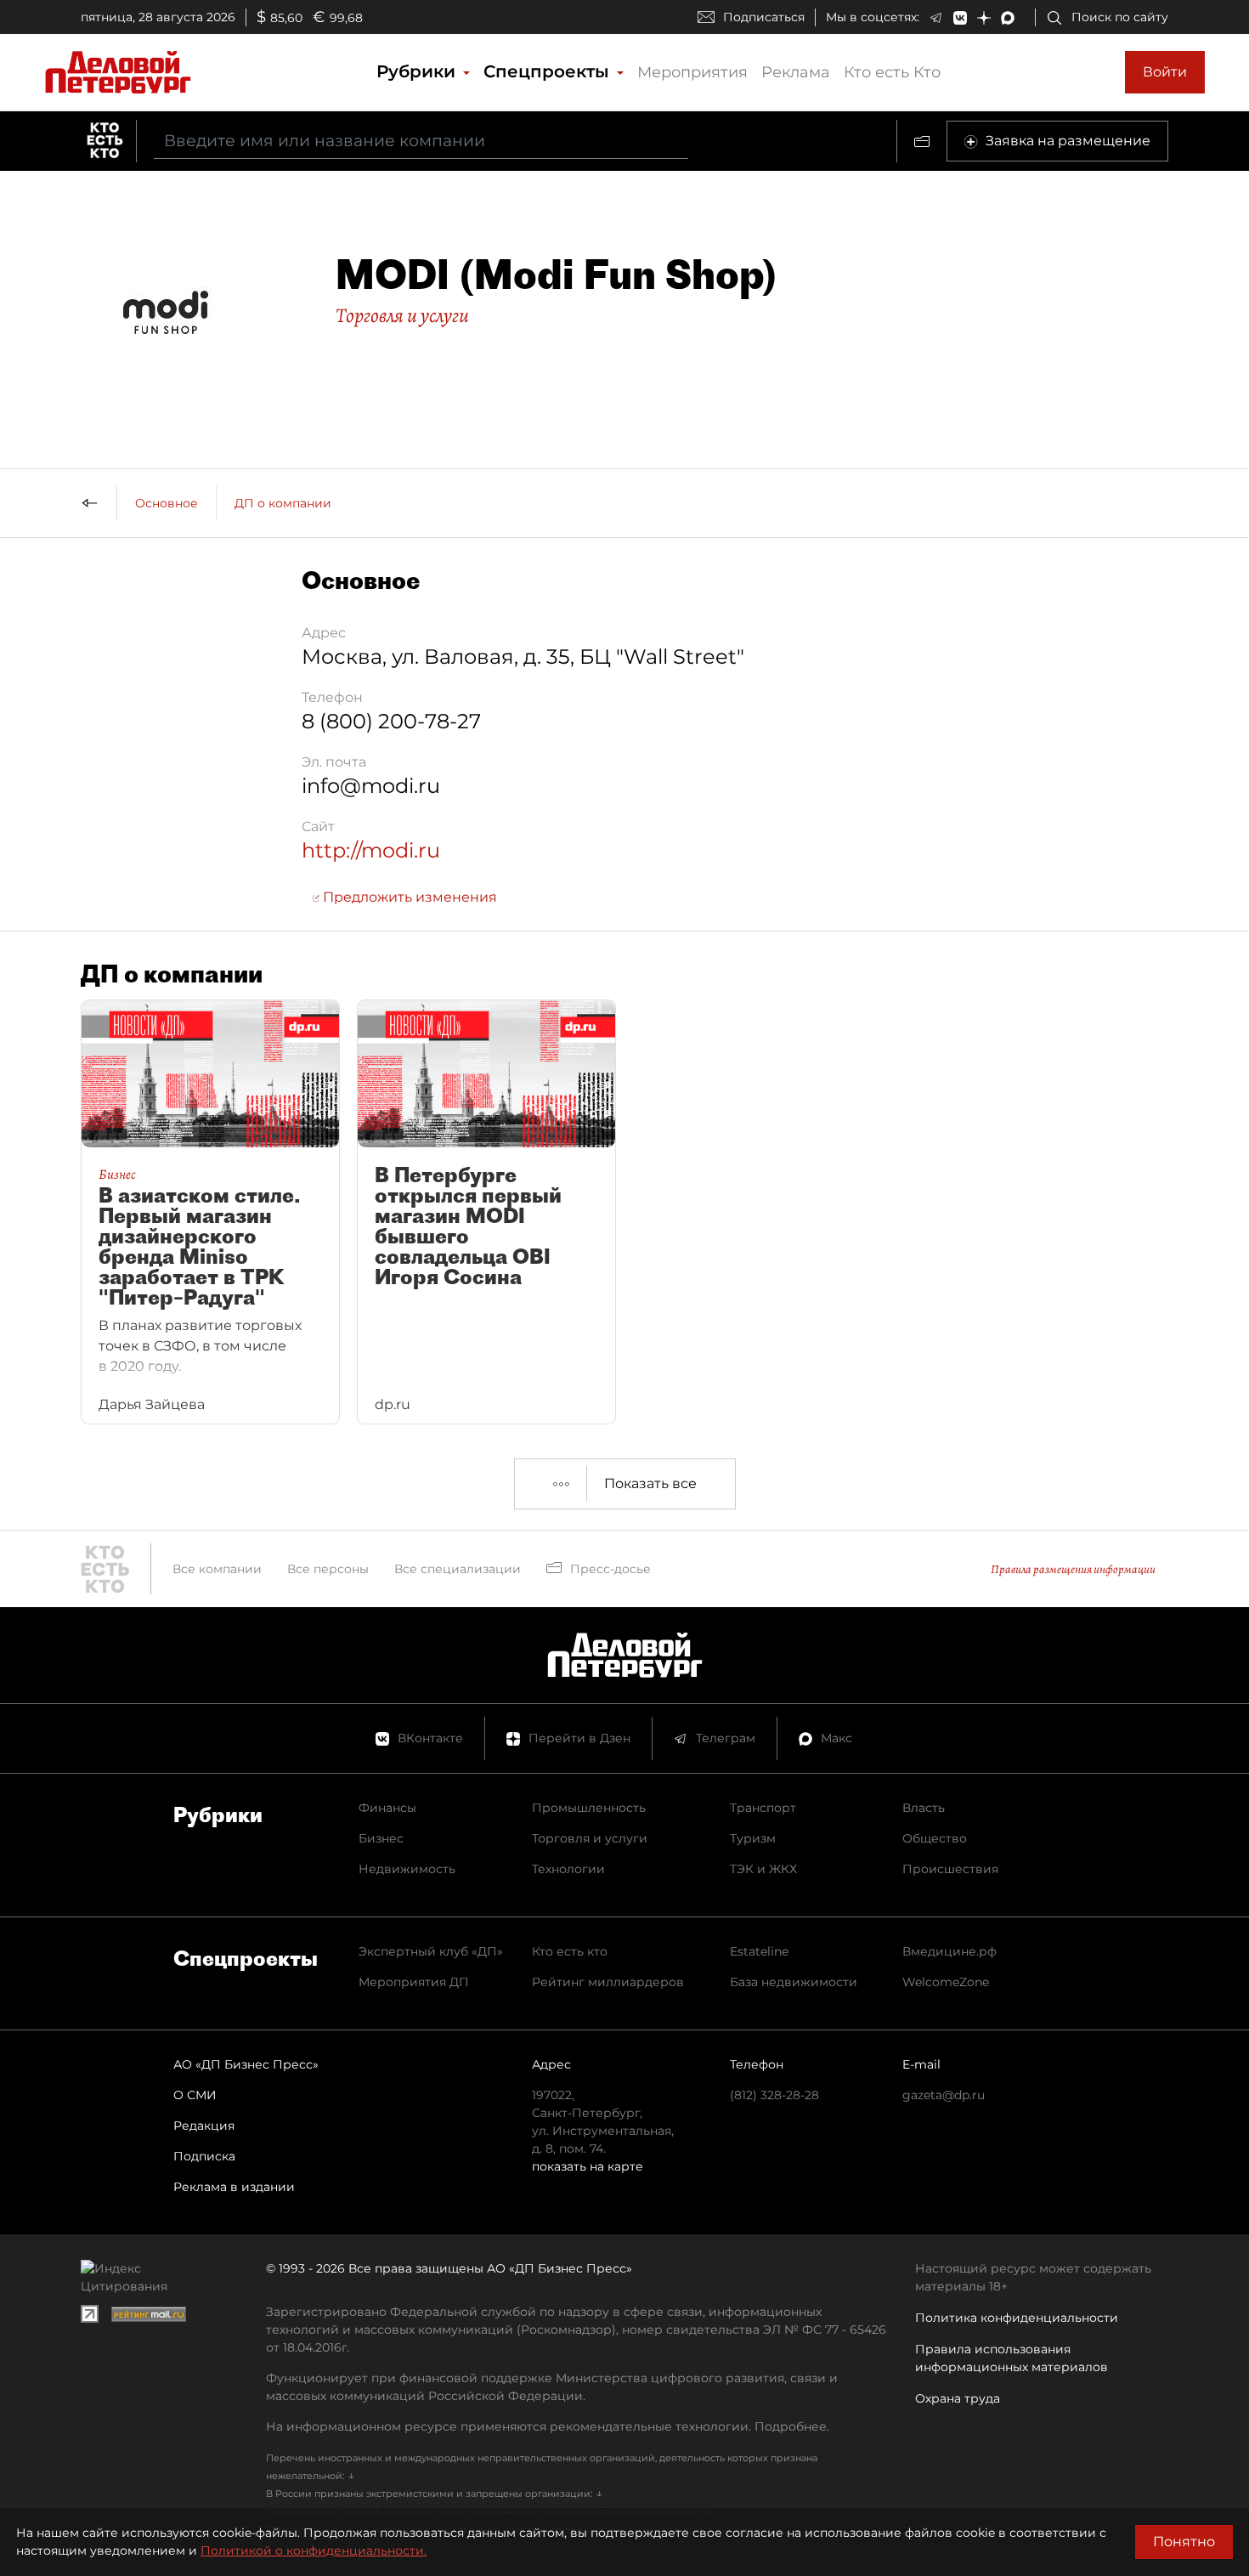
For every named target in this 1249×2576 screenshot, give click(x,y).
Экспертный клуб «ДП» (431, 1951)
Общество (935, 1838)
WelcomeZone (946, 1982)
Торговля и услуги (402, 315)
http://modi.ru (371, 850)
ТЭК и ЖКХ (763, 1869)
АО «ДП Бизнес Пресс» (246, 2064)
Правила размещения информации (1073, 1569)
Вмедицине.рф (949, 1951)
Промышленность (589, 1808)
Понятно (1184, 2542)
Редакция (204, 2126)
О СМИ (195, 2095)
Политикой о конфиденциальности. (314, 2551)
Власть (924, 1808)
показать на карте (588, 2166)
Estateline (759, 1951)
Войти (1165, 72)
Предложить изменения (408, 897)
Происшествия (950, 1869)
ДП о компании (283, 503)
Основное (167, 503)
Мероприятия (692, 72)
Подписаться (764, 17)
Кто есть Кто (892, 72)
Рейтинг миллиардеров (608, 1982)
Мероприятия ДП (414, 1982)
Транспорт (763, 1808)
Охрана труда (958, 2398)
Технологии (568, 1869)
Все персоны (328, 1569)
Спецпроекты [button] (549, 71)
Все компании (217, 1569)
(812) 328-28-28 (774, 2095)
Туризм (753, 1838)
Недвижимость (407, 1869)
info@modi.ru (371, 786)
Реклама (796, 72)
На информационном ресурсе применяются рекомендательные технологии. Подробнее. (548, 2426)
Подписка (204, 2156)
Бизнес (381, 1838)
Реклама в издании (234, 2187)
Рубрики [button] (418, 71)
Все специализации (458, 1569)
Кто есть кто (570, 1951)
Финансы (387, 1808)
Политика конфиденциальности (1017, 2318)
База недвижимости (794, 1982)
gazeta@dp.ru (944, 2095)
